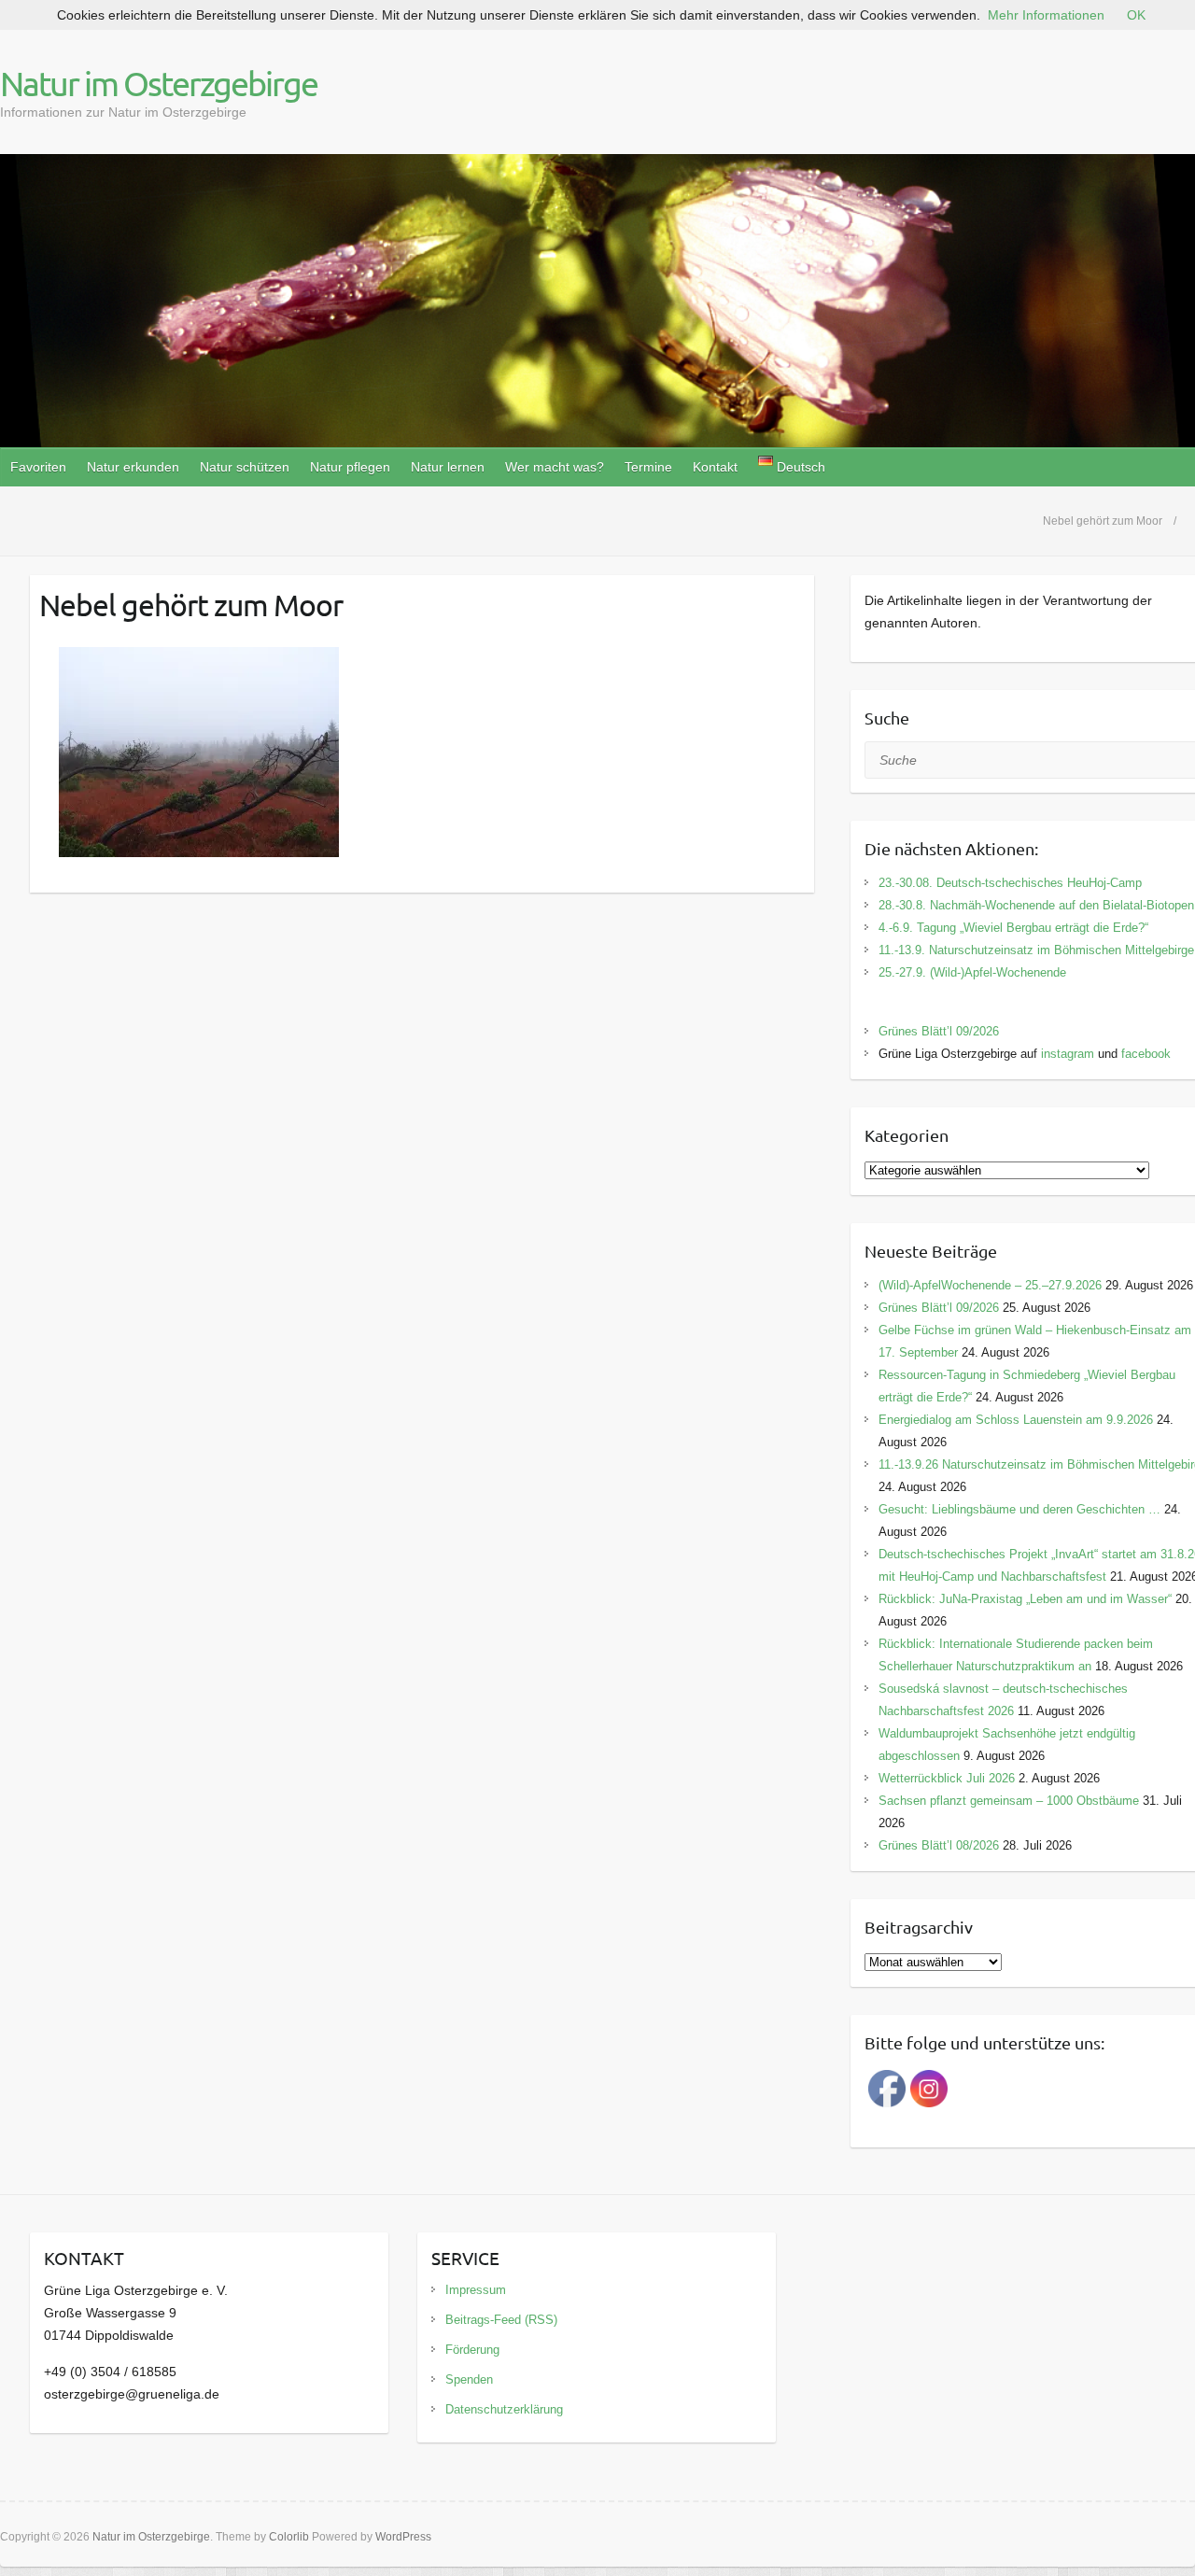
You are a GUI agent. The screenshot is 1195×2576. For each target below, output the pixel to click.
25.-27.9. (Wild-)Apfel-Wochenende (972, 972)
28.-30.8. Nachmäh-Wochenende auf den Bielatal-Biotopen (1036, 905)
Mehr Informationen (1046, 15)
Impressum (476, 2290)
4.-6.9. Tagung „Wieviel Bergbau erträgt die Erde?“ (1013, 928)
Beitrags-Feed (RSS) (501, 2320)
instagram (1068, 1054)
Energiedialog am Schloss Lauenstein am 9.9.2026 (1016, 1420)
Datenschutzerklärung (504, 2409)
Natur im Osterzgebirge (159, 83)
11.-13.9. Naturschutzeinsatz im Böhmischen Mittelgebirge (1036, 950)
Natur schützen (245, 467)
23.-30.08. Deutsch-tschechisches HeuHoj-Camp (1010, 883)
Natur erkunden (133, 467)
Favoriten (38, 467)
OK (1136, 15)
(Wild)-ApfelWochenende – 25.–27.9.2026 (990, 1285)
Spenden (469, 2379)
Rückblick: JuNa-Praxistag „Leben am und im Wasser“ (1025, 1599)
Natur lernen (448, 467)
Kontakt (715, 467)
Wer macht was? (555, 467)
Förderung (472, 2350)
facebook (1146, 1054)
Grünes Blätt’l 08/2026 (939, 1845)
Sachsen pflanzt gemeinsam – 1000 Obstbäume (1009, 1801)
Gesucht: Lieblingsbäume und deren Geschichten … (1019, 1509)
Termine (648, 467)
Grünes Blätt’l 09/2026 (939, 1031)
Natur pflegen (350, 467)
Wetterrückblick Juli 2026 (947, 1778)
